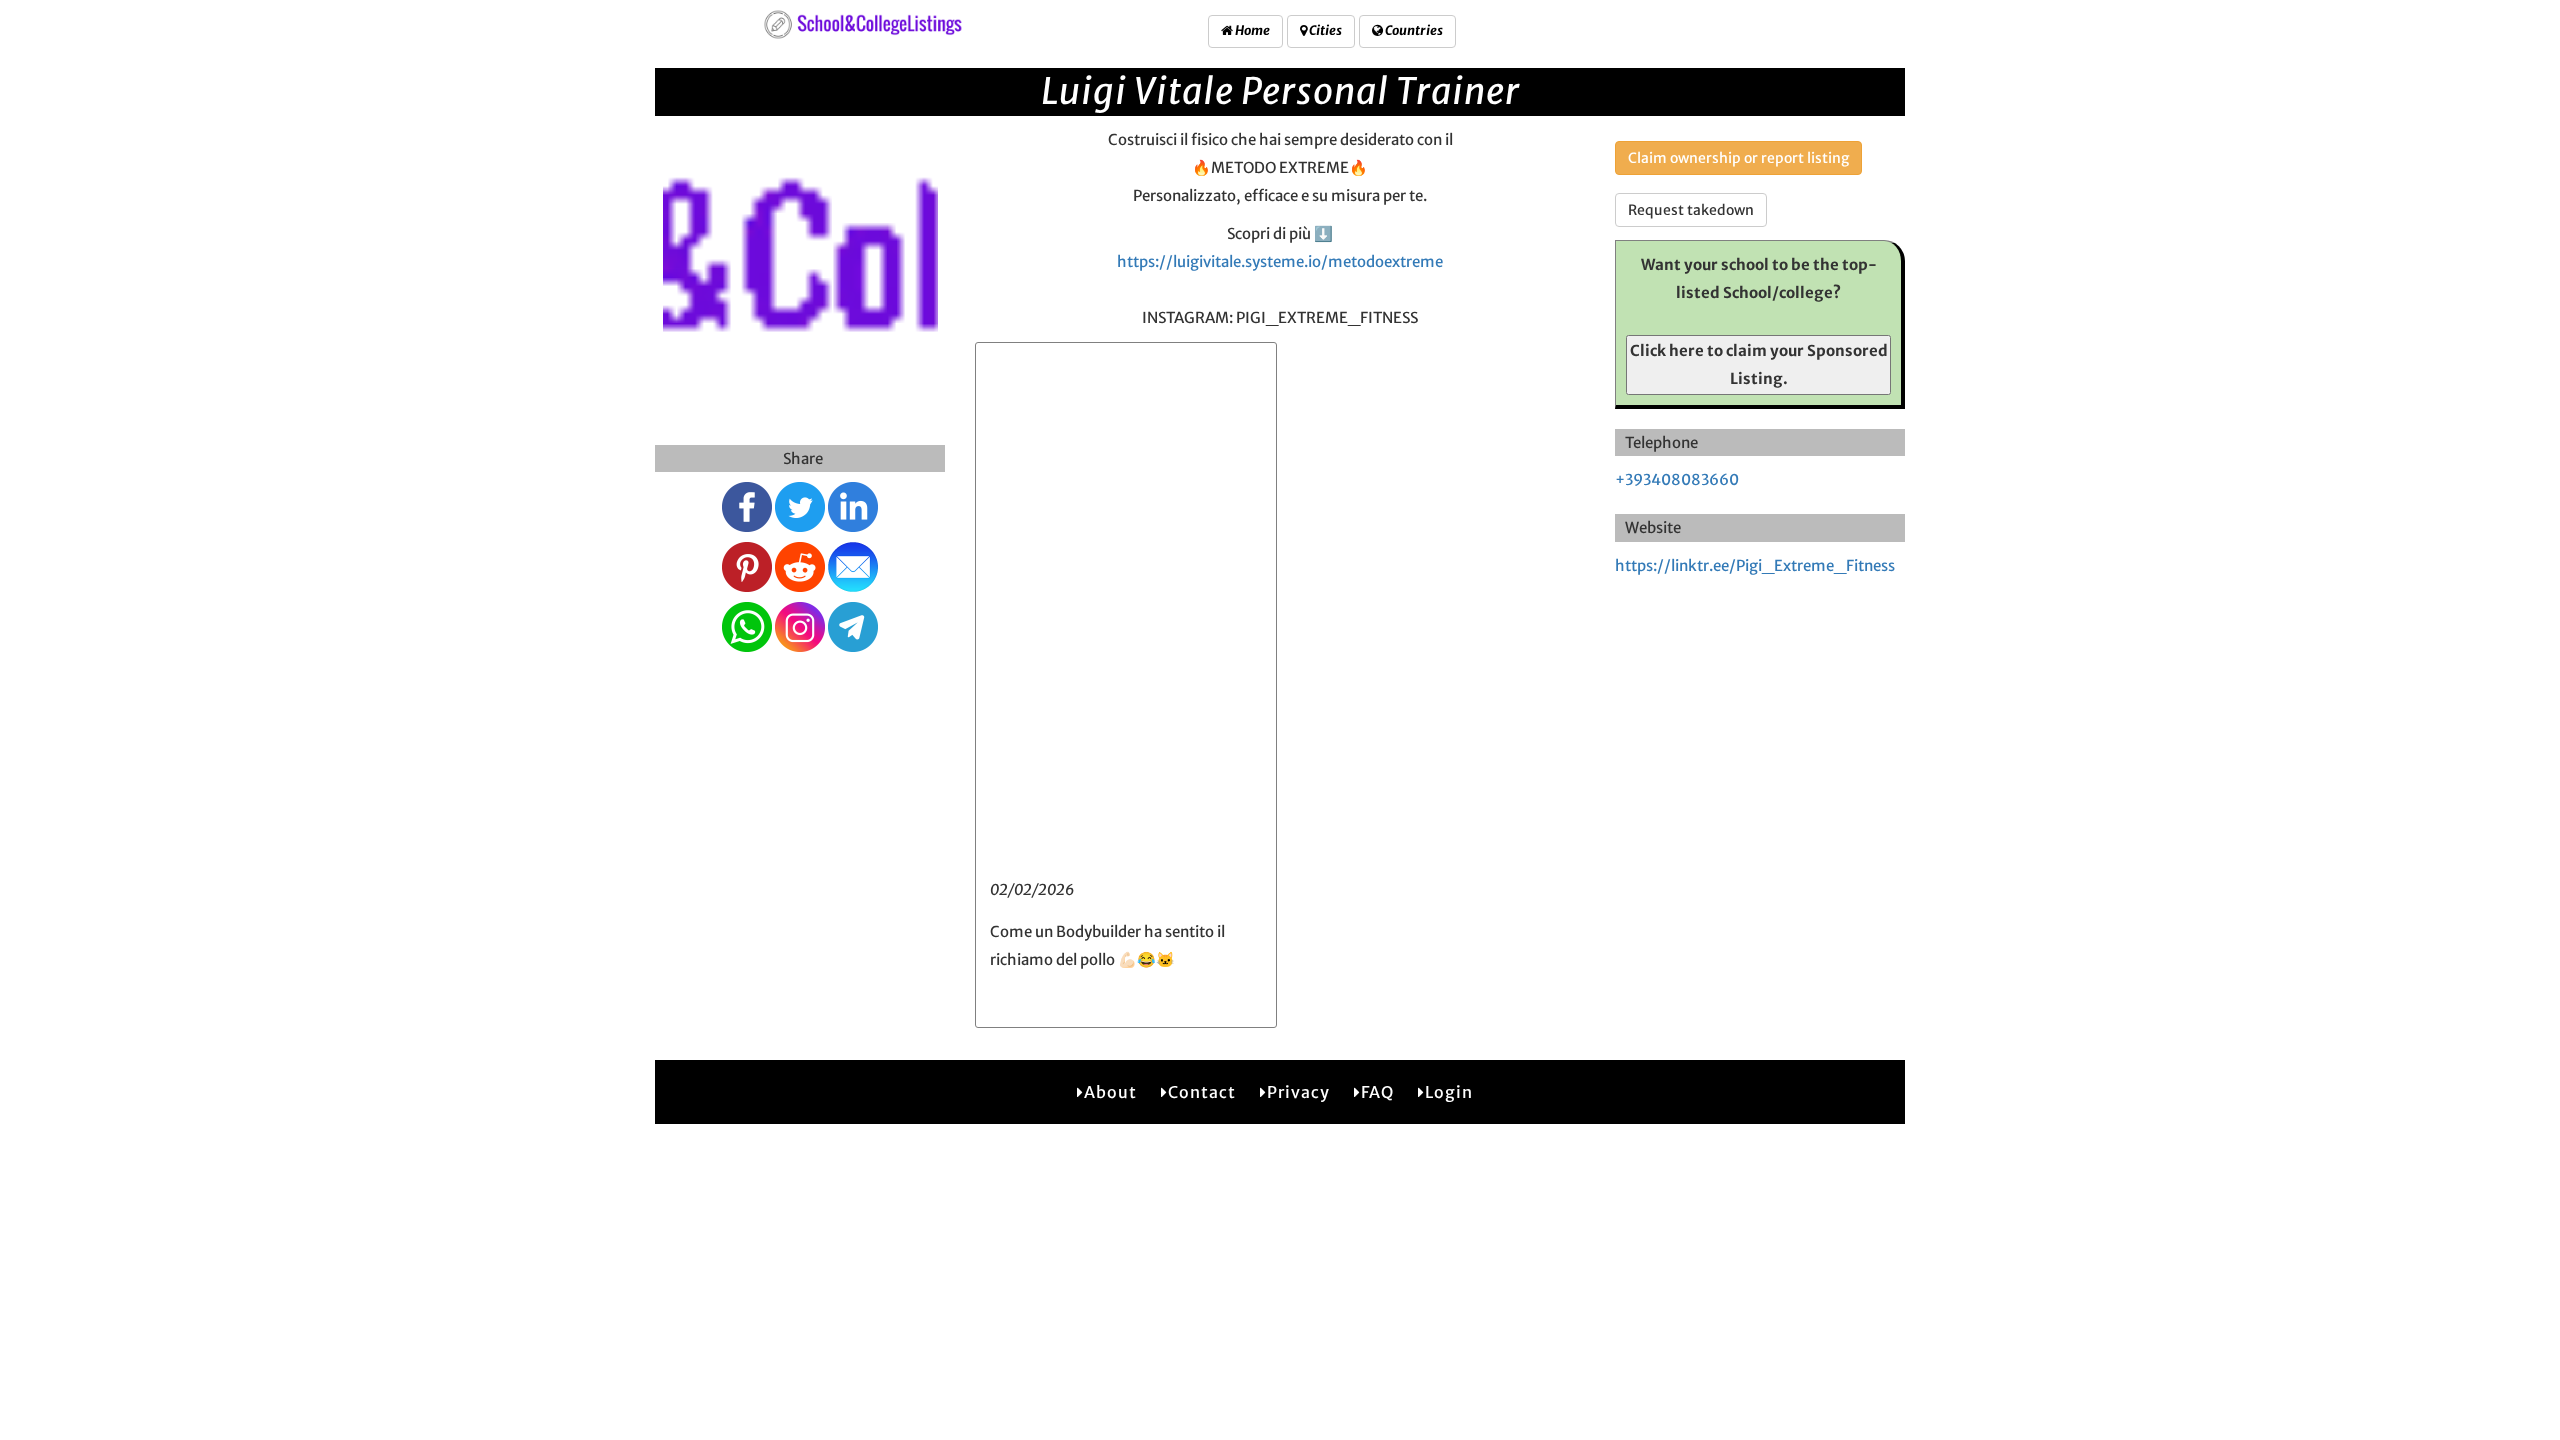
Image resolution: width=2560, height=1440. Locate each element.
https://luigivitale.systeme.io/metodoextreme (1280, 261)
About (1110, 1092)
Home (1251, 30)
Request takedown (1691, 210)
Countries (1413, 30)
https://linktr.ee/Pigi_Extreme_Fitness (1755, 565)
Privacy (1298, 1092)
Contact (1202, 1092)
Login (1449, 1092)
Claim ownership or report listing (1738, 158)
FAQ (1377, 1092)
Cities (1324, 30)
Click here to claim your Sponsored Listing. (1759, 364)
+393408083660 (1677, 479)
